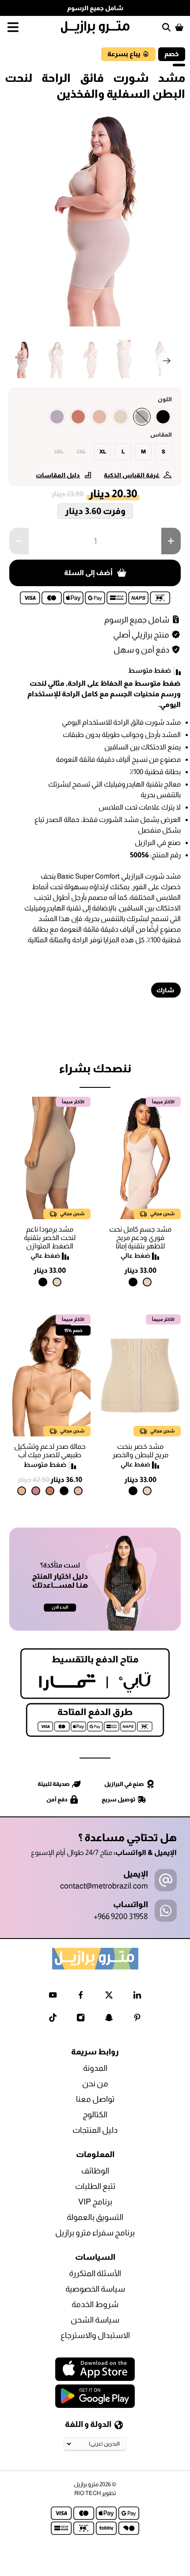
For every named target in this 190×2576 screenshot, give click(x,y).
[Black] (163, 417)
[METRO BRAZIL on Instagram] (81, 2019)
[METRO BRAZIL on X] (109, 1997)
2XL (81, 452)
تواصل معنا (95, 2099)
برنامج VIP (95, 2202)
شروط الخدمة (95, 2304)
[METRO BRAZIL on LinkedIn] (137, 1997)
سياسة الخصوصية (95, 2289)
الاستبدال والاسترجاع (95, 2335)
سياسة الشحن (95, 2320)
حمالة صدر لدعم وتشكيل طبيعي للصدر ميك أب (50, 1451)
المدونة (95, 2068)
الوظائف (95, 2171)
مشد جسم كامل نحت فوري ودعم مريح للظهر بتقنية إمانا (140, 1238)
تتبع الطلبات (95, 2186)
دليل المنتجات (95, 2130)
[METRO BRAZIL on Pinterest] (137, 2019)
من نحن (95, 2084)
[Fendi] (142, 417)
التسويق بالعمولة (95, 2217)
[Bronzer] (78, 417)
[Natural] (121, 417)
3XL (59, 452)
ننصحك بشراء (95, 1068)
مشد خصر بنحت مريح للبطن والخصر (140, 1451)
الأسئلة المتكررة (95, 2273)
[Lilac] (57, 417)
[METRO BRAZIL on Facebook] (81, 1997)
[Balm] (99, 417)
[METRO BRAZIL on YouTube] (53, 1997)
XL (103, 452)
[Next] (167, 361)
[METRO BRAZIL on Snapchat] (109, 2019)
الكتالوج (95, 2115)
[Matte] (22, 1491)
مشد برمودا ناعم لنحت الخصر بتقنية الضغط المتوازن (50, 1238)
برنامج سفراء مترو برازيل (95, 2233)
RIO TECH (87, 2493)
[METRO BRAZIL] (95, 27)
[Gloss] (36, 1491)
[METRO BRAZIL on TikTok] (53, 2019)
